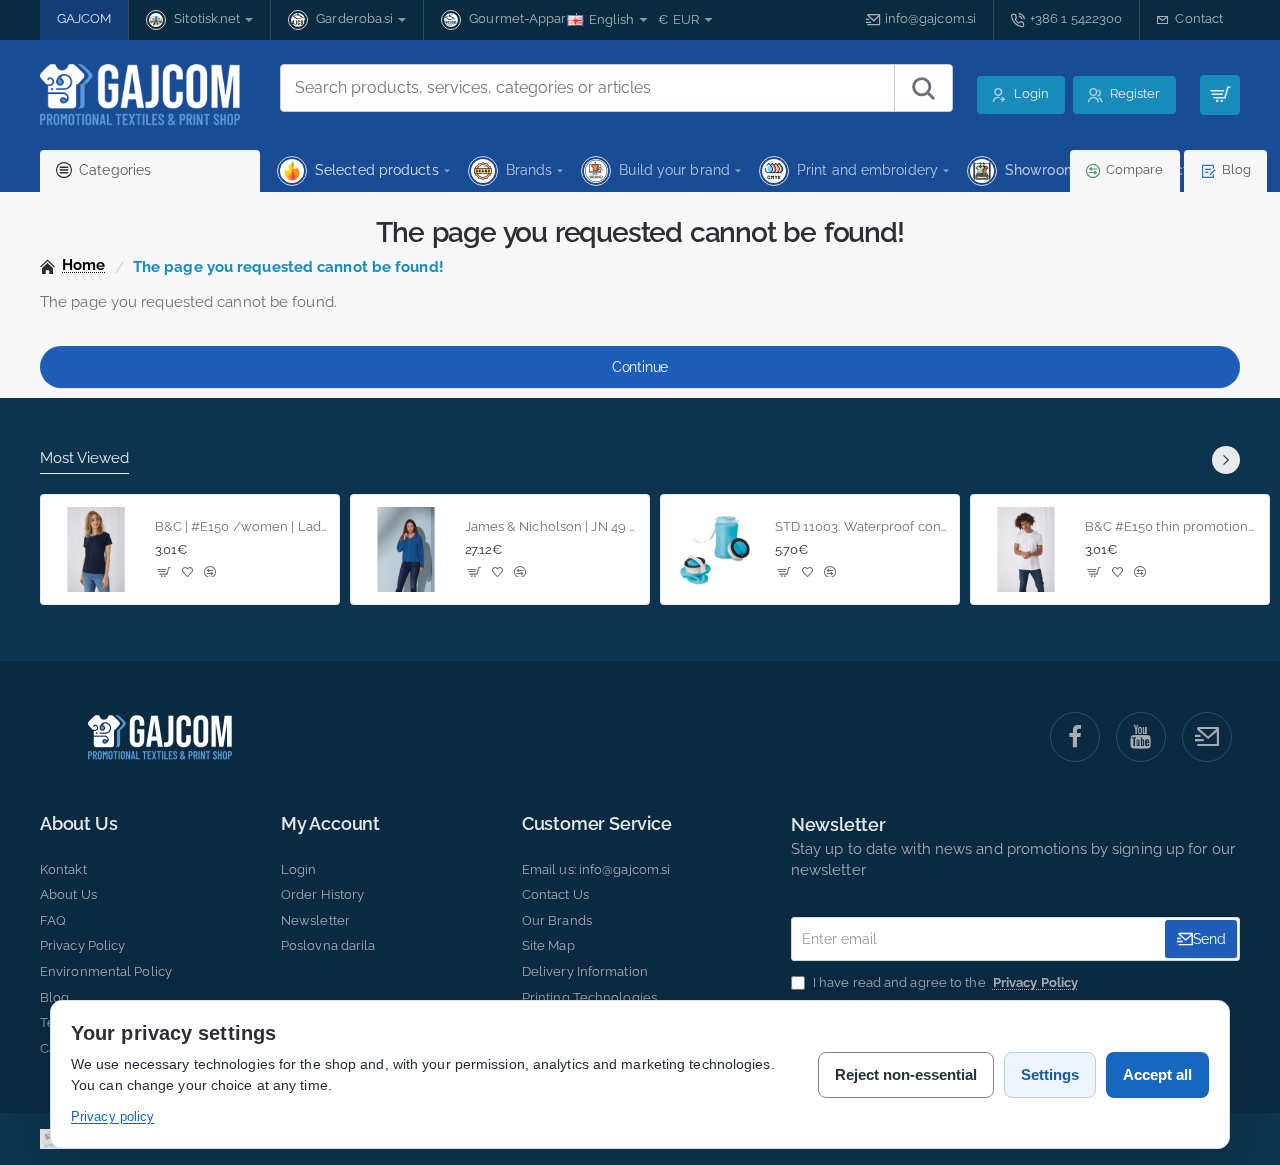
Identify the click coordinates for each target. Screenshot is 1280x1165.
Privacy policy (112, 1116)
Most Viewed (84, 458)
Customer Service (597, 824)
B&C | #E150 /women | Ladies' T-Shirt (241, 526)
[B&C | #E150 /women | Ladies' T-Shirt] (96, 550)
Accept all (1157, 1074)
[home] (73, 265)
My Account (330, 824)
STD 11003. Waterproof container (861, 526)
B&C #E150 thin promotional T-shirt (1171, 526)
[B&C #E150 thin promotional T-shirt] (1026, 550)
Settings (1050, 1074)
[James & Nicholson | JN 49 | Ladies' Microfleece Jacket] (406, 550)
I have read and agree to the (944, 982)
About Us (78, 824)
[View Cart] (1220, 95)
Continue (640, 367)
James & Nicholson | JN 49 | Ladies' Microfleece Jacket (551, 526)
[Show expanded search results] (923, 88)
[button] (164, 571)
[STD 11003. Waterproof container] (716, 550)
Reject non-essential (906, 1074)
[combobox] (587, 88)
